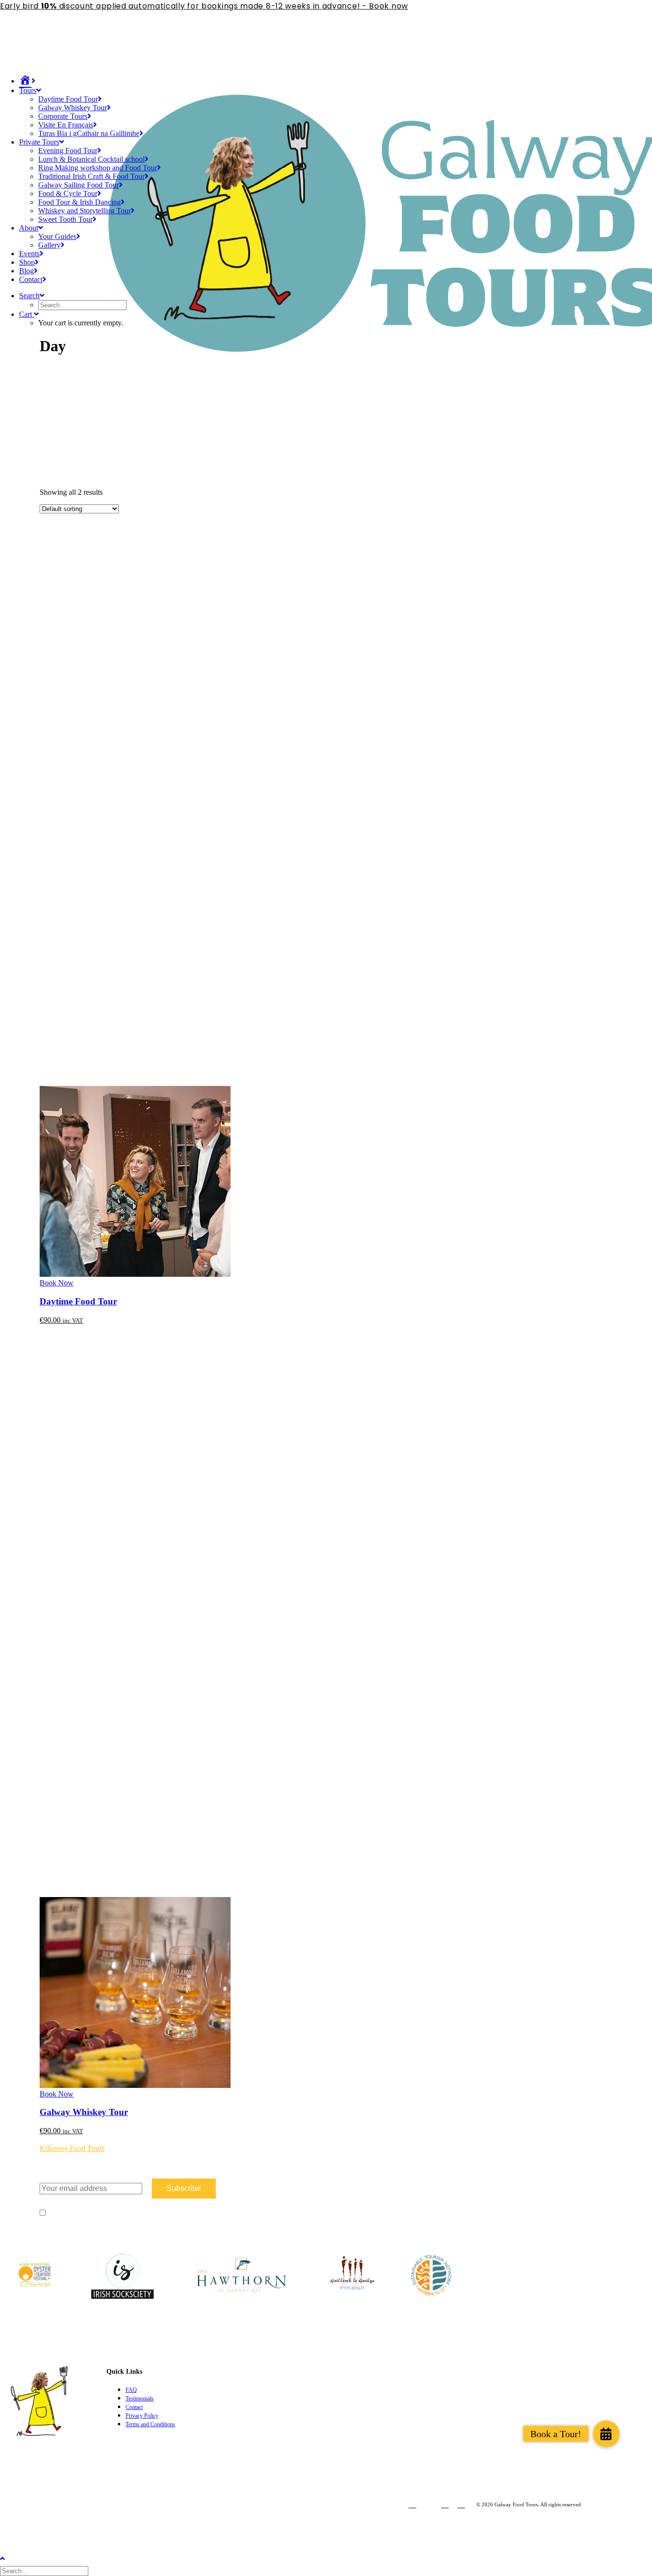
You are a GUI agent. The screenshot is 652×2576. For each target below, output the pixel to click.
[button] (606, 2434)
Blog (26, 271)
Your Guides (57, 236)
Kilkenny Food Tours (72, 2148)
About (29, 228)
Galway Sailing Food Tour (79, 185)
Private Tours (39, 142)
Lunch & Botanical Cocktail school (91, 159)
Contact (31, 279)
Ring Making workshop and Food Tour (98, 168)
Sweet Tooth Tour (65, 219)
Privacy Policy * (121, 2212)
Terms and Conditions (150, 2424)
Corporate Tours (63, 116)
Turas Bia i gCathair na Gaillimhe (89, 133)
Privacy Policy (142, 2416)
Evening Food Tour (68, 151)
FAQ (131, 2390)
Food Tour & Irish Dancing (79, 202)
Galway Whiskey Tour (73, 108)
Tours (28, 90)
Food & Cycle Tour (68, 193)
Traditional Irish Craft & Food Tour (91, 176)
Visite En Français (66, 125)
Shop (27, 262)
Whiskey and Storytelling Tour (84, 211)
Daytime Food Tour (68, 99)
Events (29, 254)
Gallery (49, 245)
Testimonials (140, 2399)
